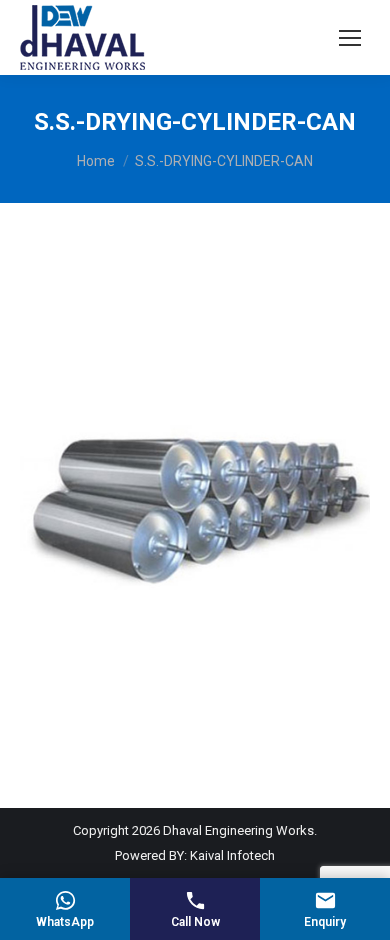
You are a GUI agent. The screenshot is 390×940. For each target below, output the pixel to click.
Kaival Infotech (232, 855)
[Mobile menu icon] (350, 38)
